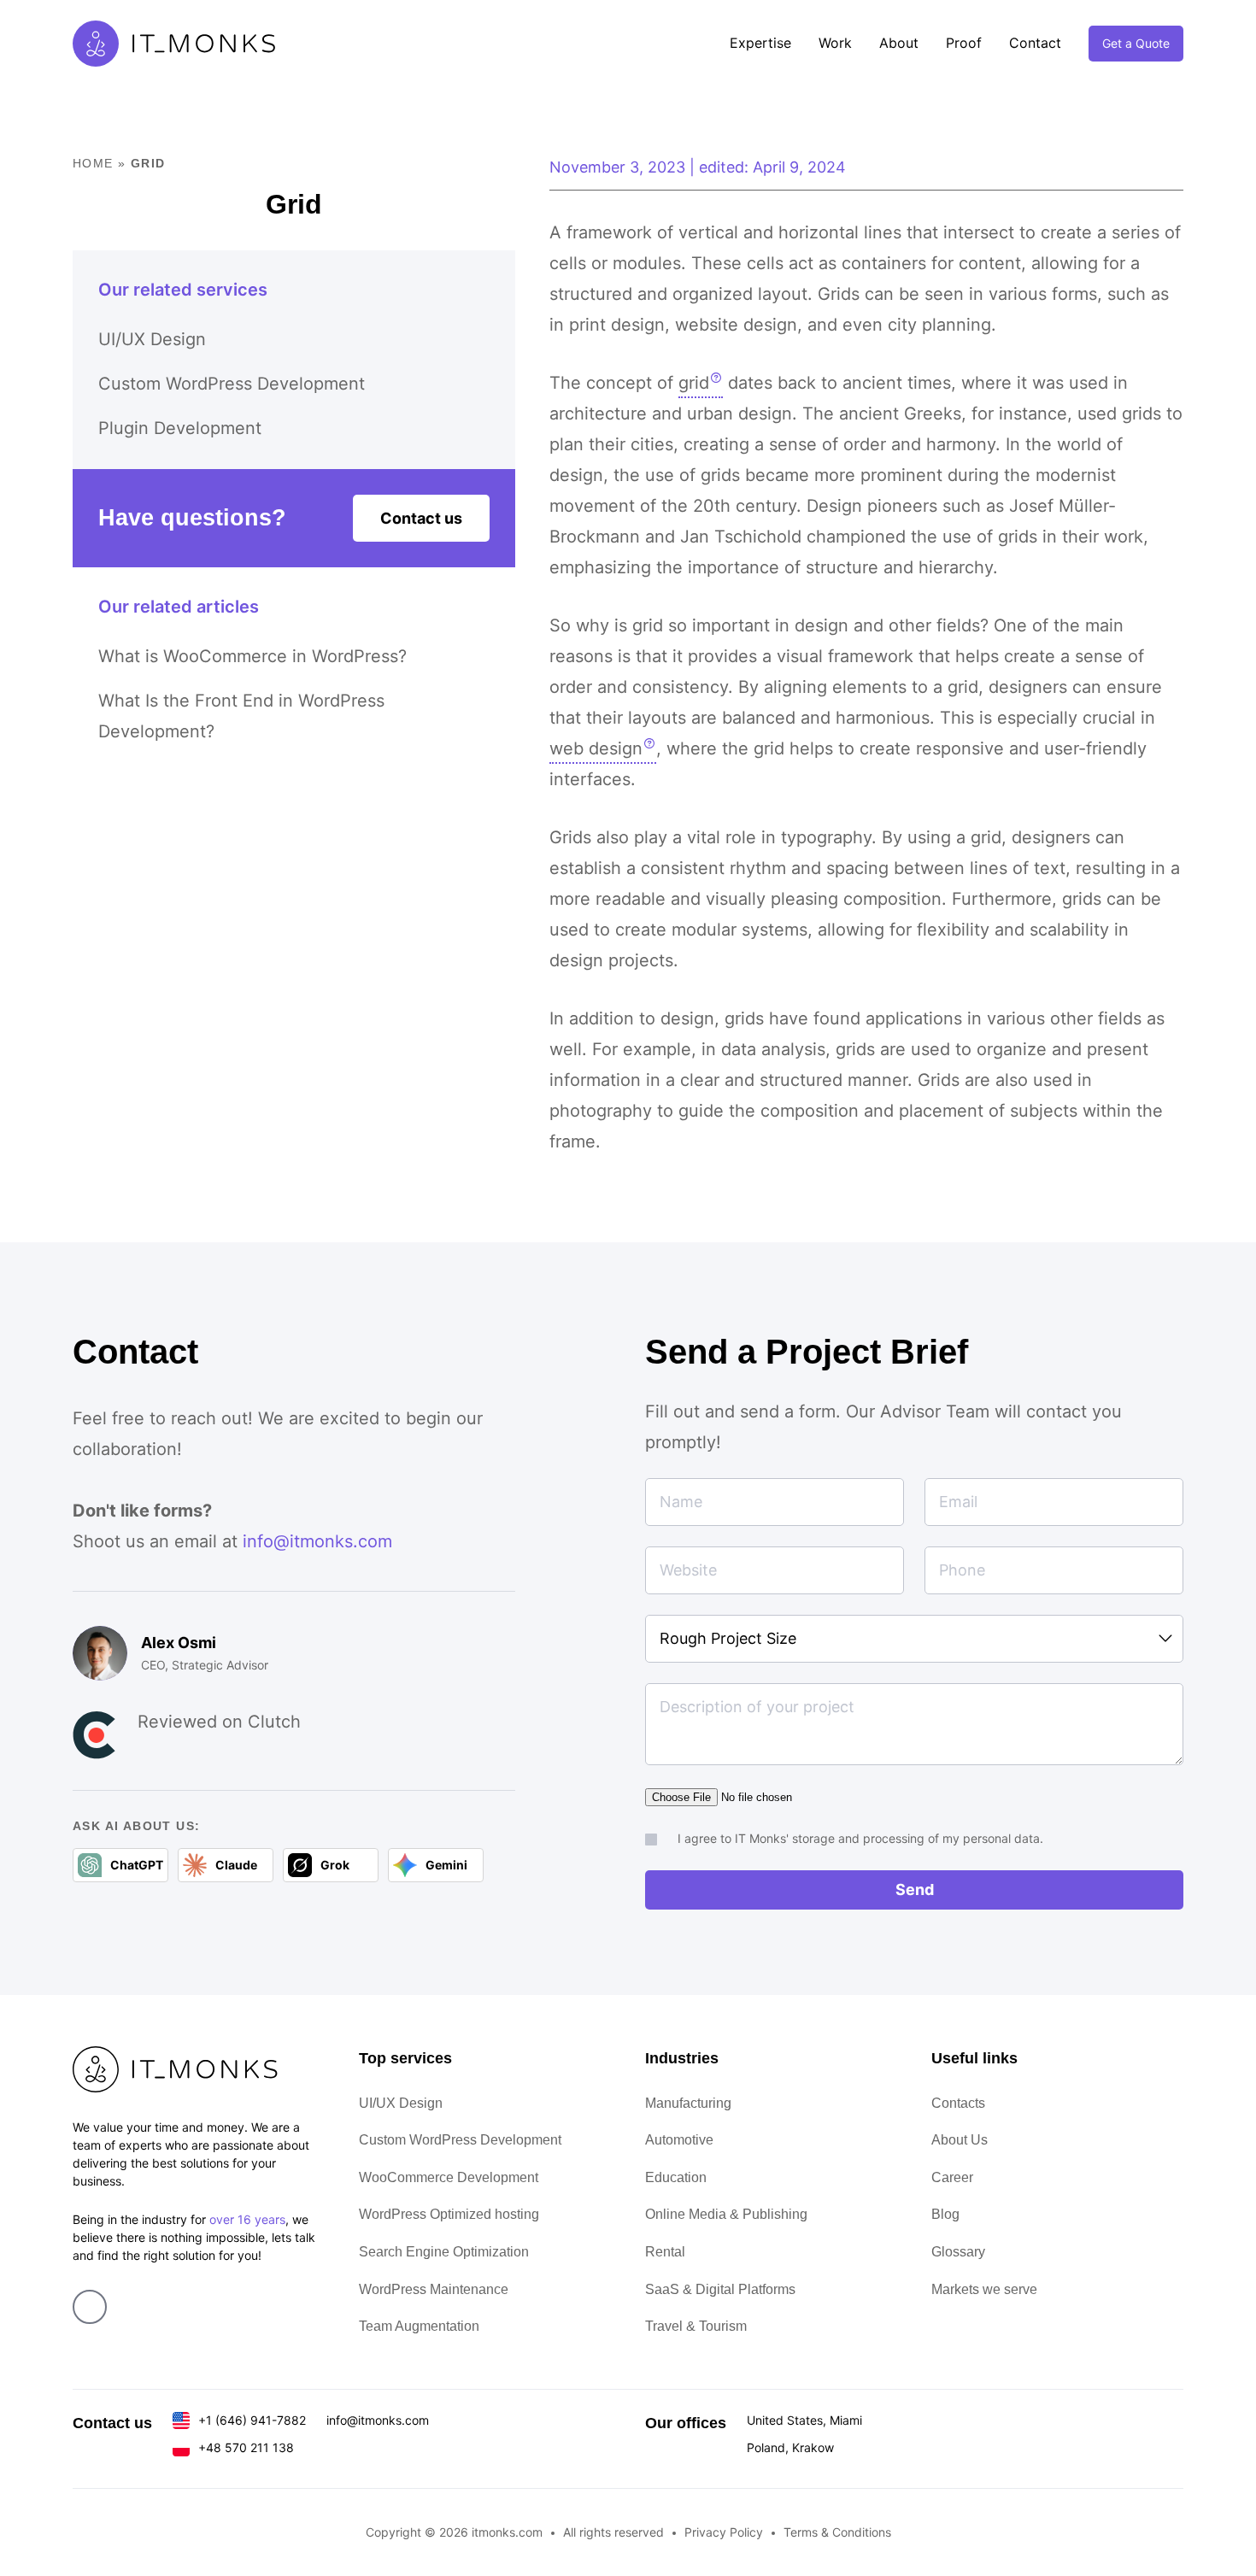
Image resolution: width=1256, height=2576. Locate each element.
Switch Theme (1230, 1288)
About (899, 43)
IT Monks (174, 44)
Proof (964, 43)
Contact (1035, 43)
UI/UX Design (152, 339)
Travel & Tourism (696, 2326)
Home (93, 163)
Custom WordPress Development (232, 384)
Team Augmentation (419, 2326)
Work (835, 43)
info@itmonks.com (317, 1541)
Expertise (760, 43)
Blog (945, 2214)
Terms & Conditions (837, 2532)
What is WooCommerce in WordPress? (252, 656)
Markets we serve (984, 2289)
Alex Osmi (179, 1643)
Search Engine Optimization (444, 2252)
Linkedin (90, 2307)
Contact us (421, 518)
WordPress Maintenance (434, 2289)
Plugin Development (180, 428)
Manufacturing (688, 2103)
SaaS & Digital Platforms (720, 2289)
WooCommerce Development (449, 2177)
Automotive (679, 2140)
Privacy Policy (724, 2532)
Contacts (958, 2103)
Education (676, 2177)
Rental (665, 2252)
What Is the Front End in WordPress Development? (241, 716)
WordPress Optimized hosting (449, 2214)
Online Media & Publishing (726, 2214)
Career (952, 2177)
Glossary (958, 2252)
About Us (960, 2140)
